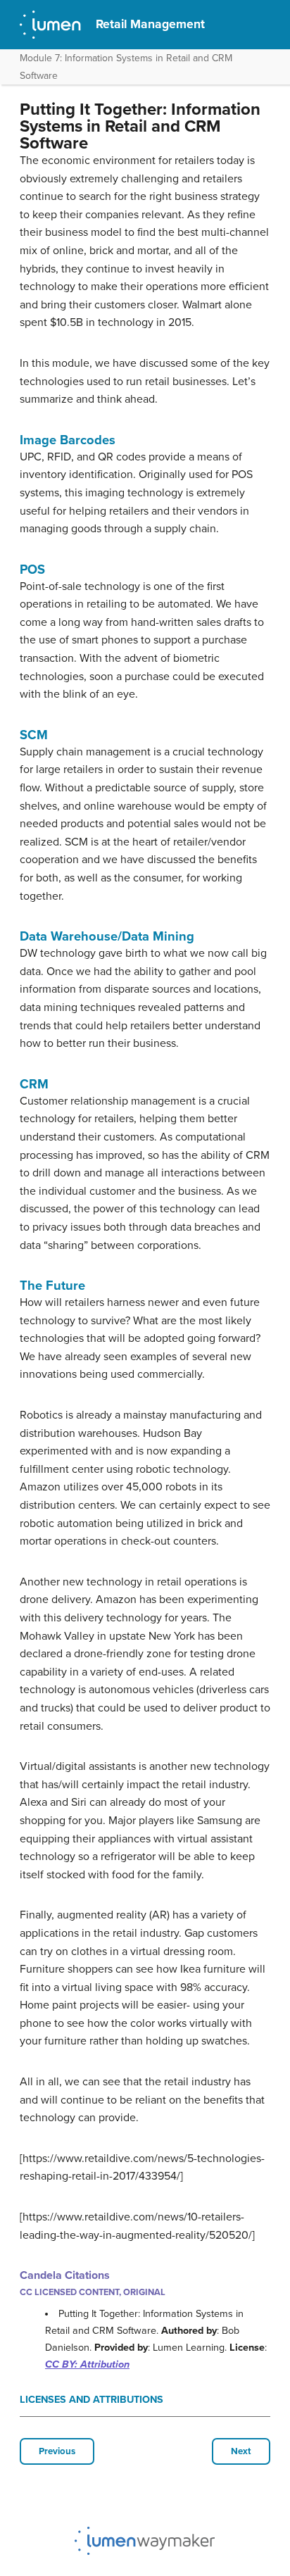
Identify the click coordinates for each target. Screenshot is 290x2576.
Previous (57, 2451)
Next (241, 2451)
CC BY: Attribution (87, 2364)
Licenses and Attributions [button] (92, 2400)
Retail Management (150, 24)
